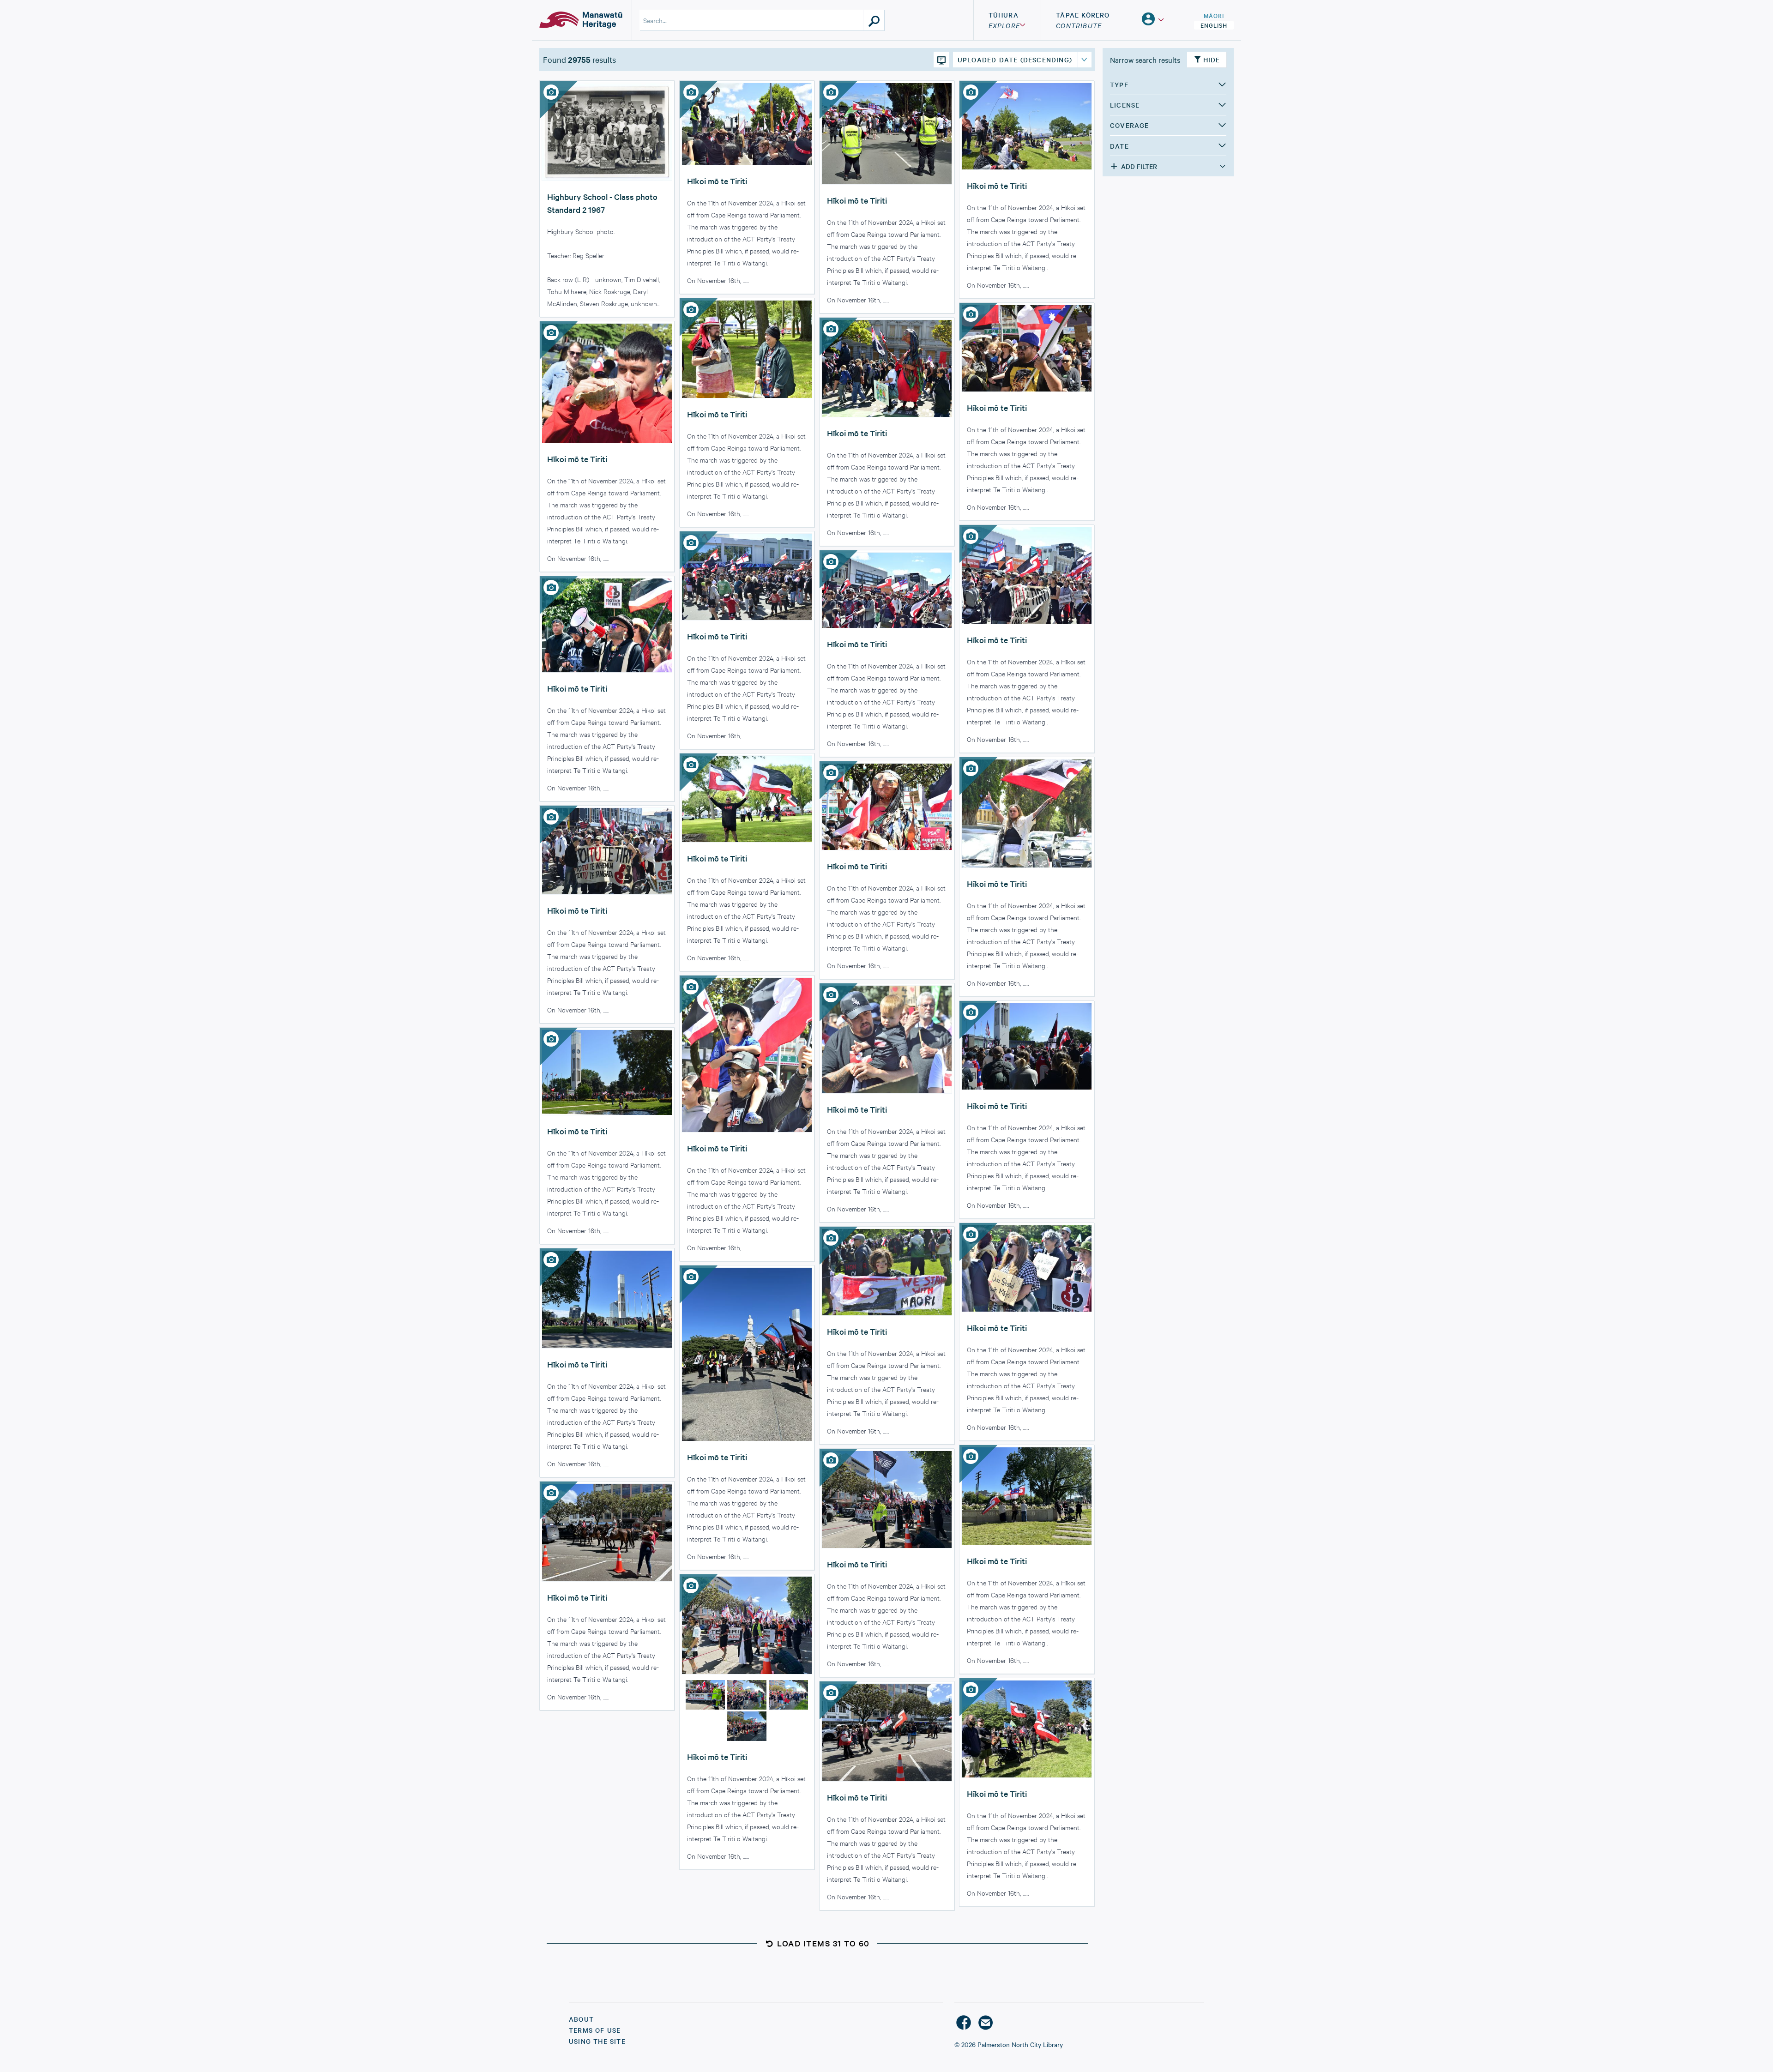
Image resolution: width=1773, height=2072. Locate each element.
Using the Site (597, 2041)
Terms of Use (595, 2030)
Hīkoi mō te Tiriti (717, 181)
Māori (1214, 15)
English (1214, 25)
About (581, 2019)
